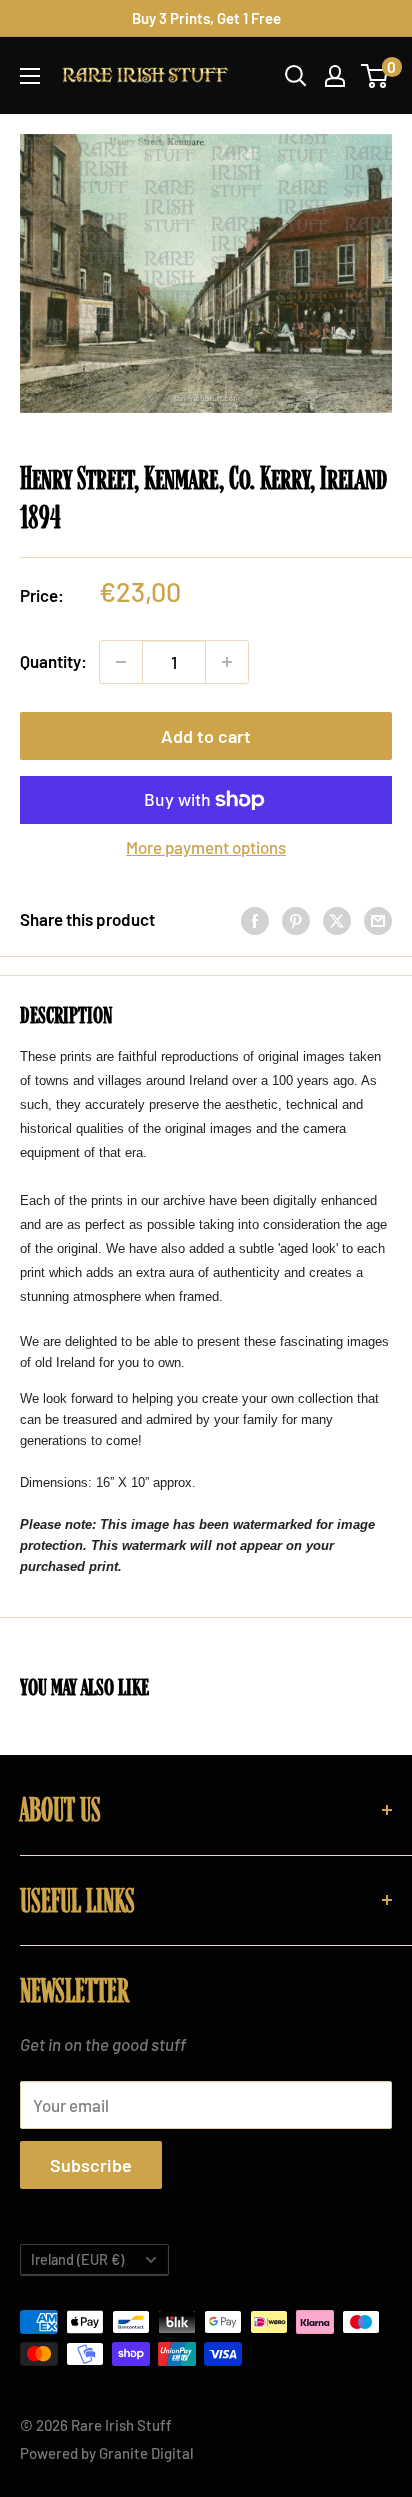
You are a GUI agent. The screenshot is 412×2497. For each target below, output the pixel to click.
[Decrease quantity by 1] (121, 662)
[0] (375, 76)
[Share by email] (378, 920)
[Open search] (296, 76)
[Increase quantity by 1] (227, 662)
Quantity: (53, 661)
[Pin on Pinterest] (296, 920)
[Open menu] (30, 76)
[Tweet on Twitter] (337, 920)
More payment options (206, 847)
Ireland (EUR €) (77, 2259)
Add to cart (206, 736)
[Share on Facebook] (255, 920)
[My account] (335, 76)
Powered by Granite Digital (107, 2453)
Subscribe (91, 2165)
